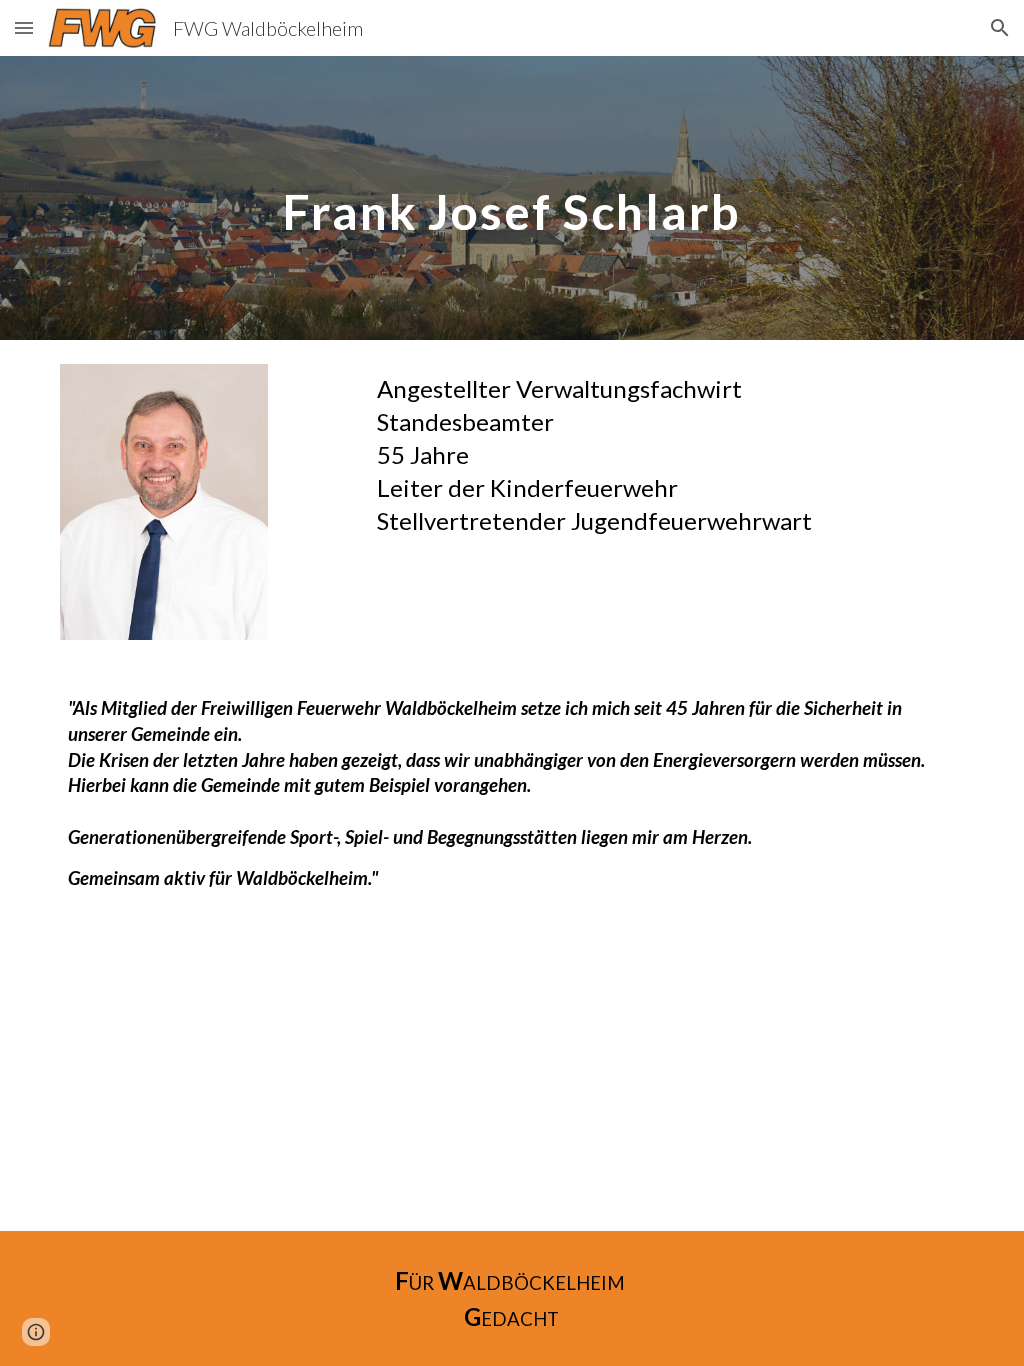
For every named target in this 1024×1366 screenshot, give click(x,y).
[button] (24, 27)
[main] (511, 197)
